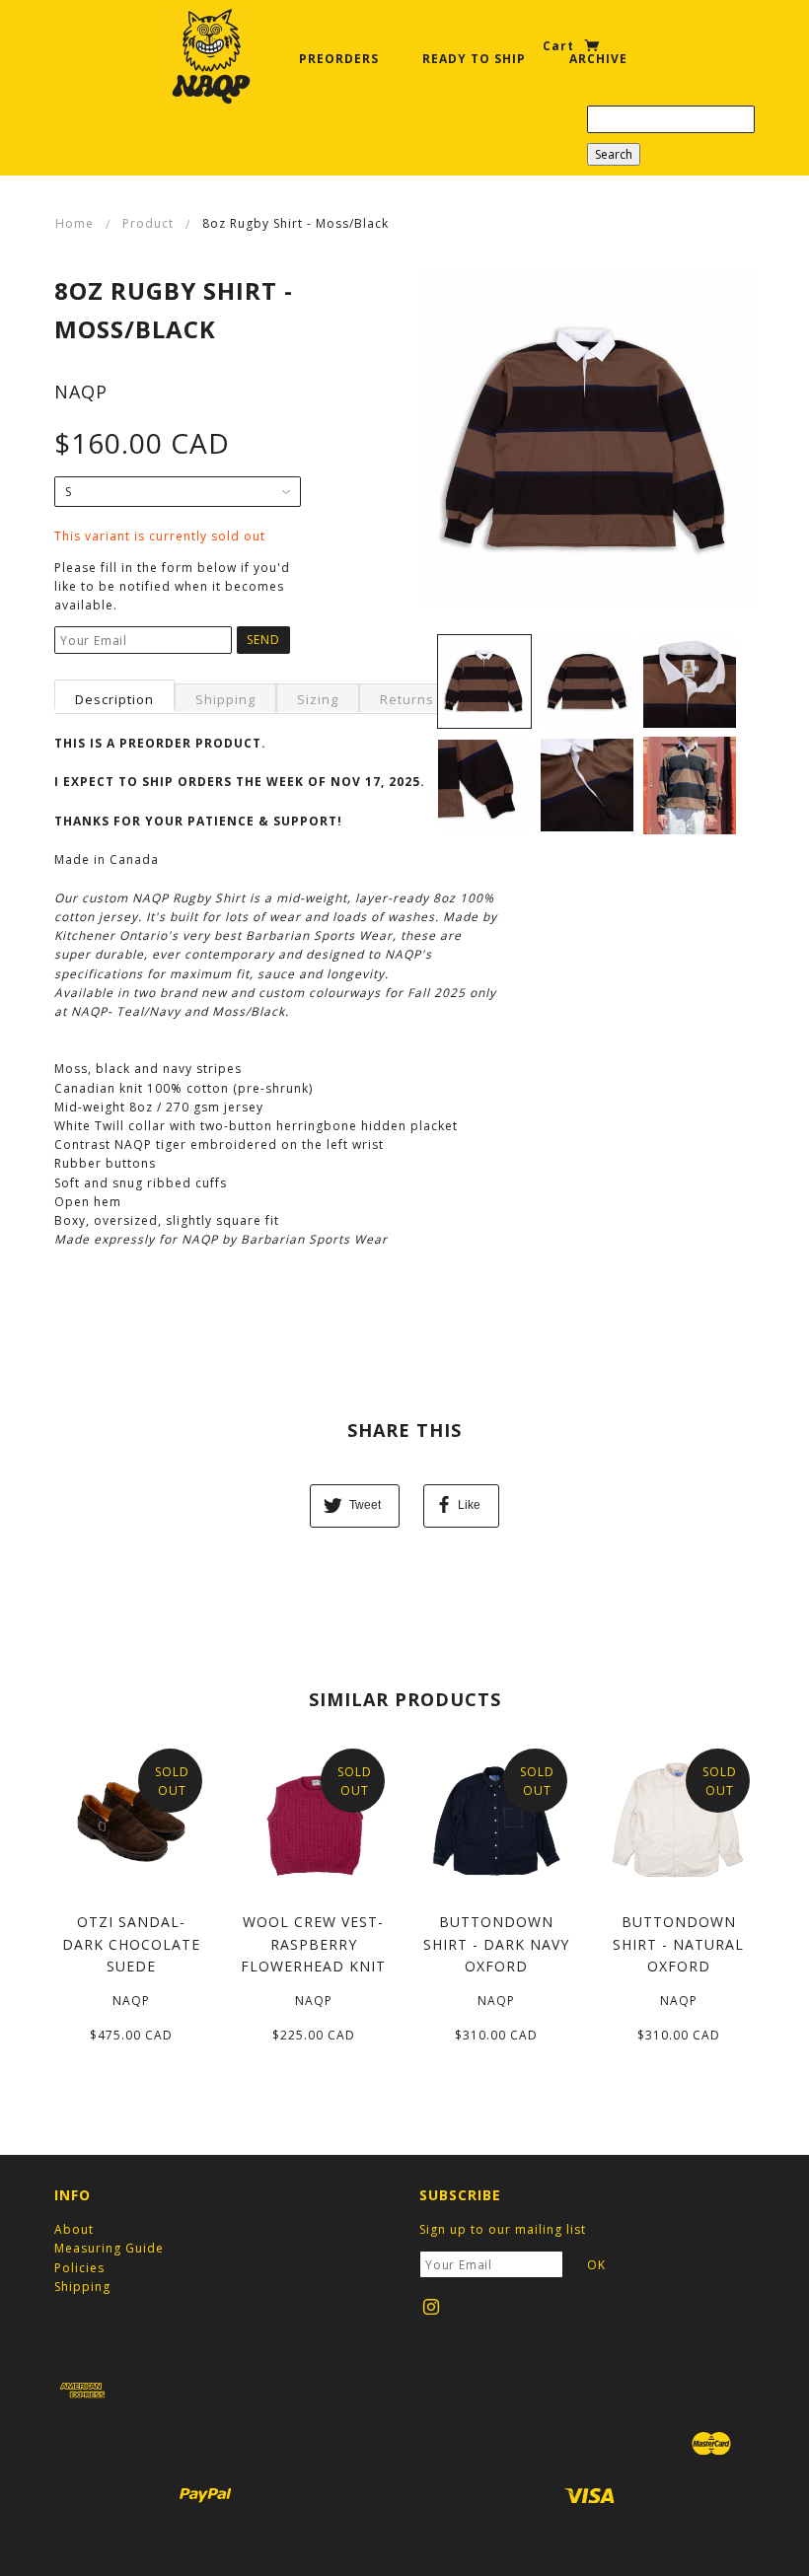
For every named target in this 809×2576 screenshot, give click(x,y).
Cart (560, 46)
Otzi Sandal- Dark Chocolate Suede (131, 1944)
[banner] (211, 56)
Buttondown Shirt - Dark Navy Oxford (496, 1944)
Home (74, 223)
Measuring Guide (109, 2248)
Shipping (225, 699)
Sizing (318, 699)
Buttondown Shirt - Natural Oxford (678, 1944)
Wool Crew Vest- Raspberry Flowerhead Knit (313, 1944)
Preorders (339, 59)
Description (114, 699)
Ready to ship (474, 59)
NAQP (81, 392)
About (74, 2229)
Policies (79, 2268)
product (148, 223)
